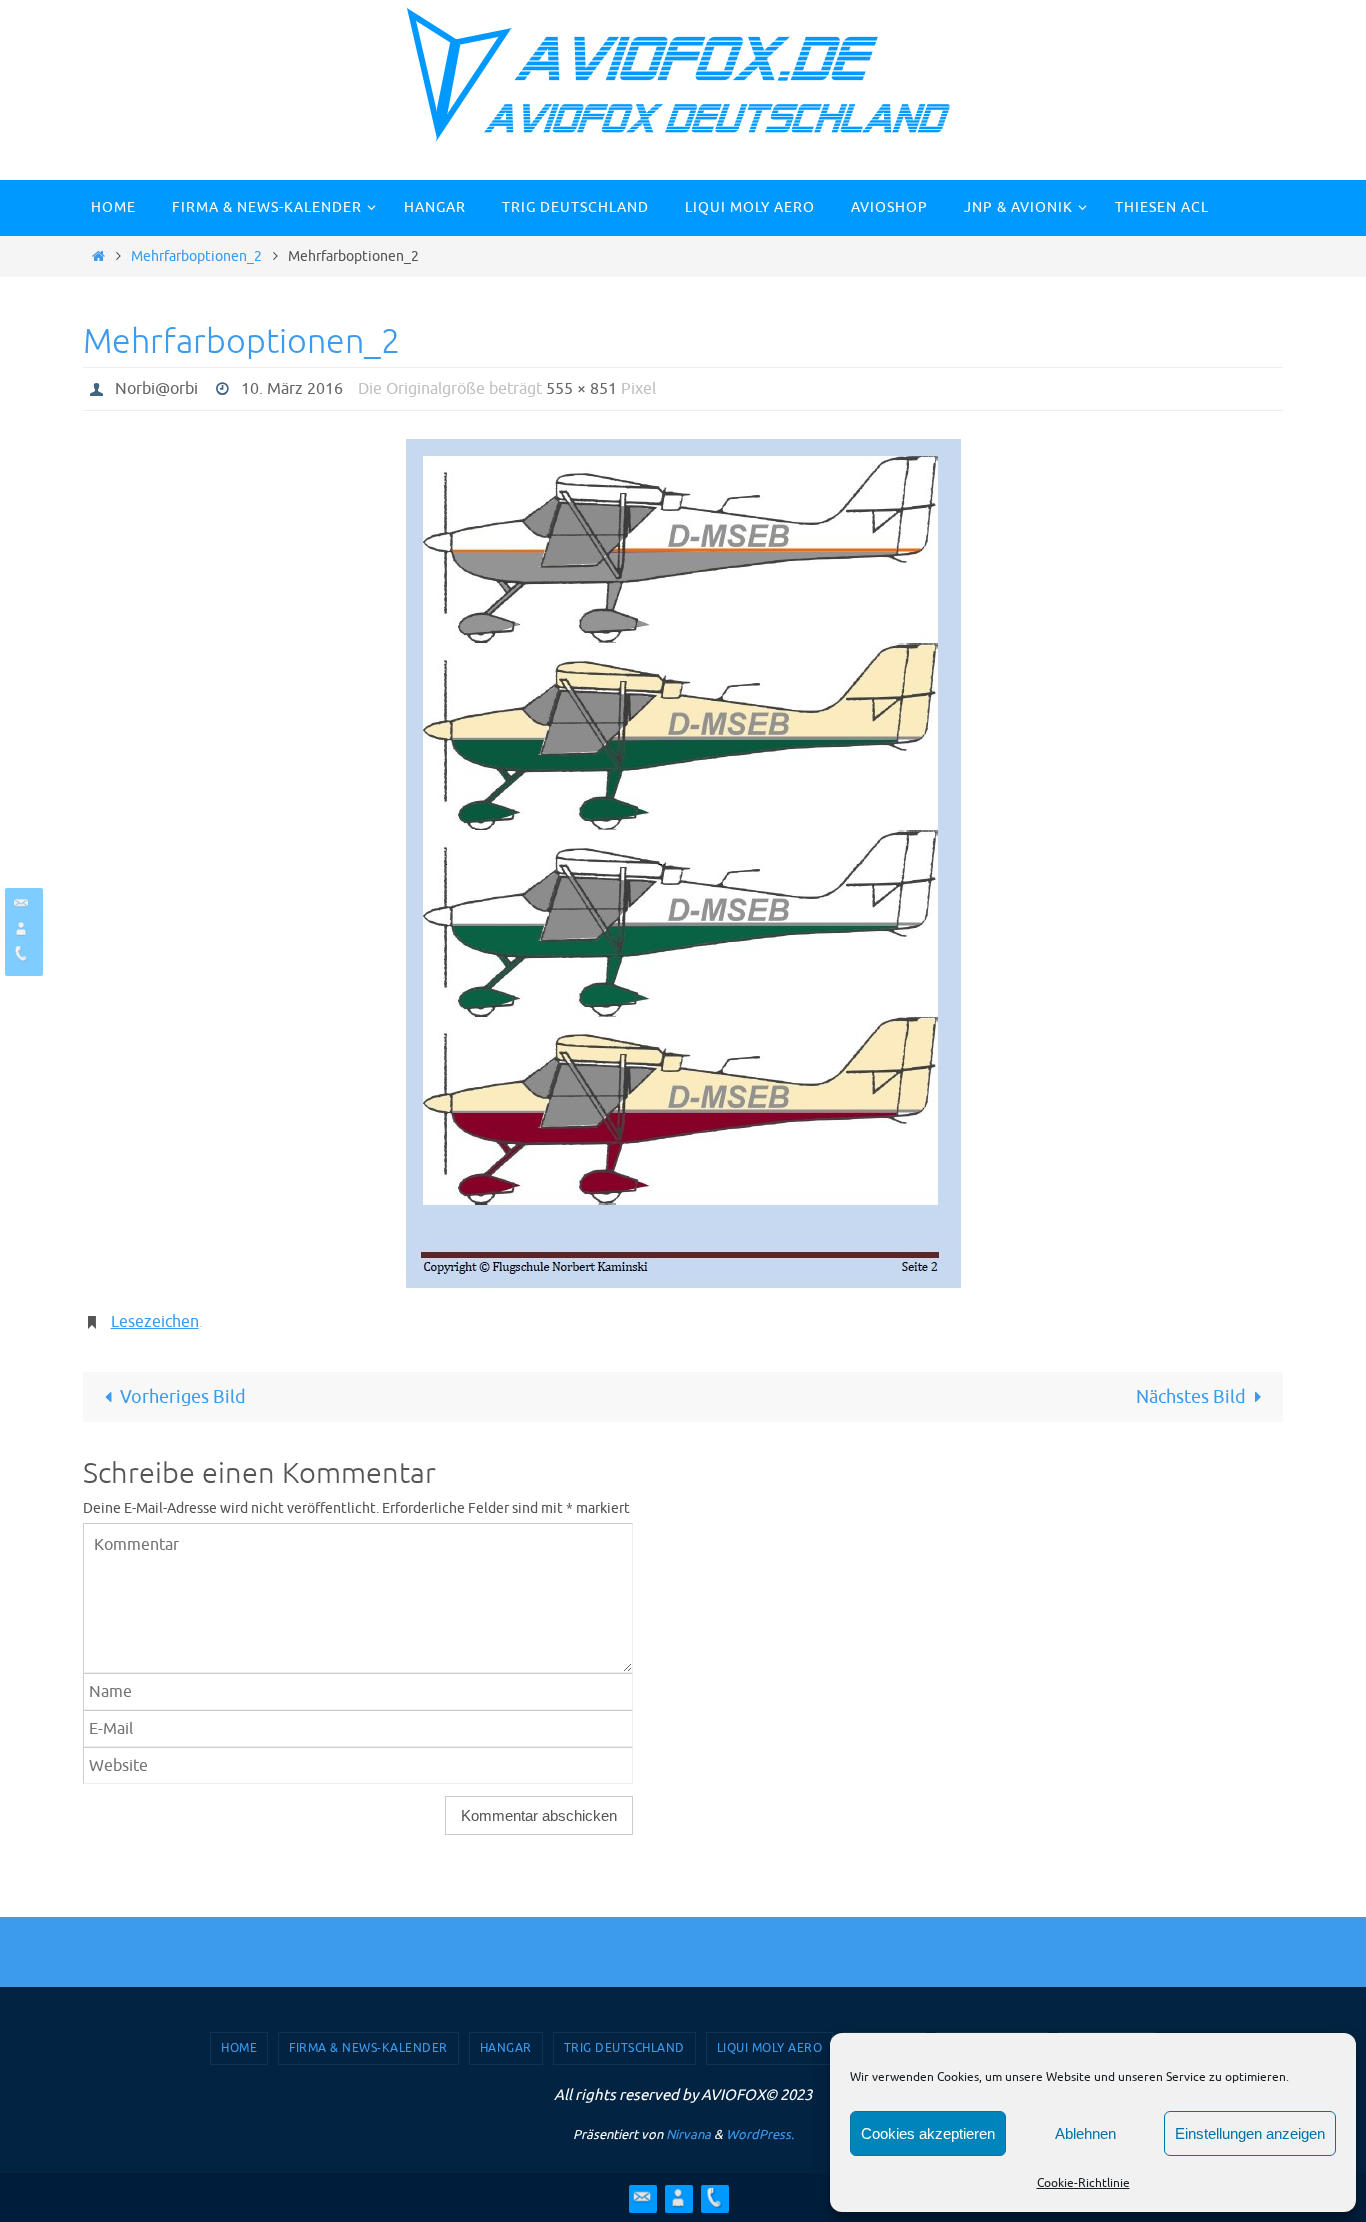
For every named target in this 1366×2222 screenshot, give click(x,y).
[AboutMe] (21, 928)
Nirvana (688, 2134)
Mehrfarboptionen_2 (196, 256)
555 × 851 (581, 389)
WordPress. (760, 2134)
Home (239, 2048)
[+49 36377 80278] (21, 953)
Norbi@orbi (156, 389)
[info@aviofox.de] (21, 903)
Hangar (506, 2048)
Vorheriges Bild (183, 1397)
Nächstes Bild (1191, 1397)
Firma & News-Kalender (368, 2048)
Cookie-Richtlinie (1083, 2183)
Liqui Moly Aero (770, 2048)
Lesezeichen (155, 1322)
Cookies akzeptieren (928, 2133)
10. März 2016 (292, 389)
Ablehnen (1085, 2133)
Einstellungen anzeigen (1250, 2133)
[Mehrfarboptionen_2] (683, 864)
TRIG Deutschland (624, 2048)
